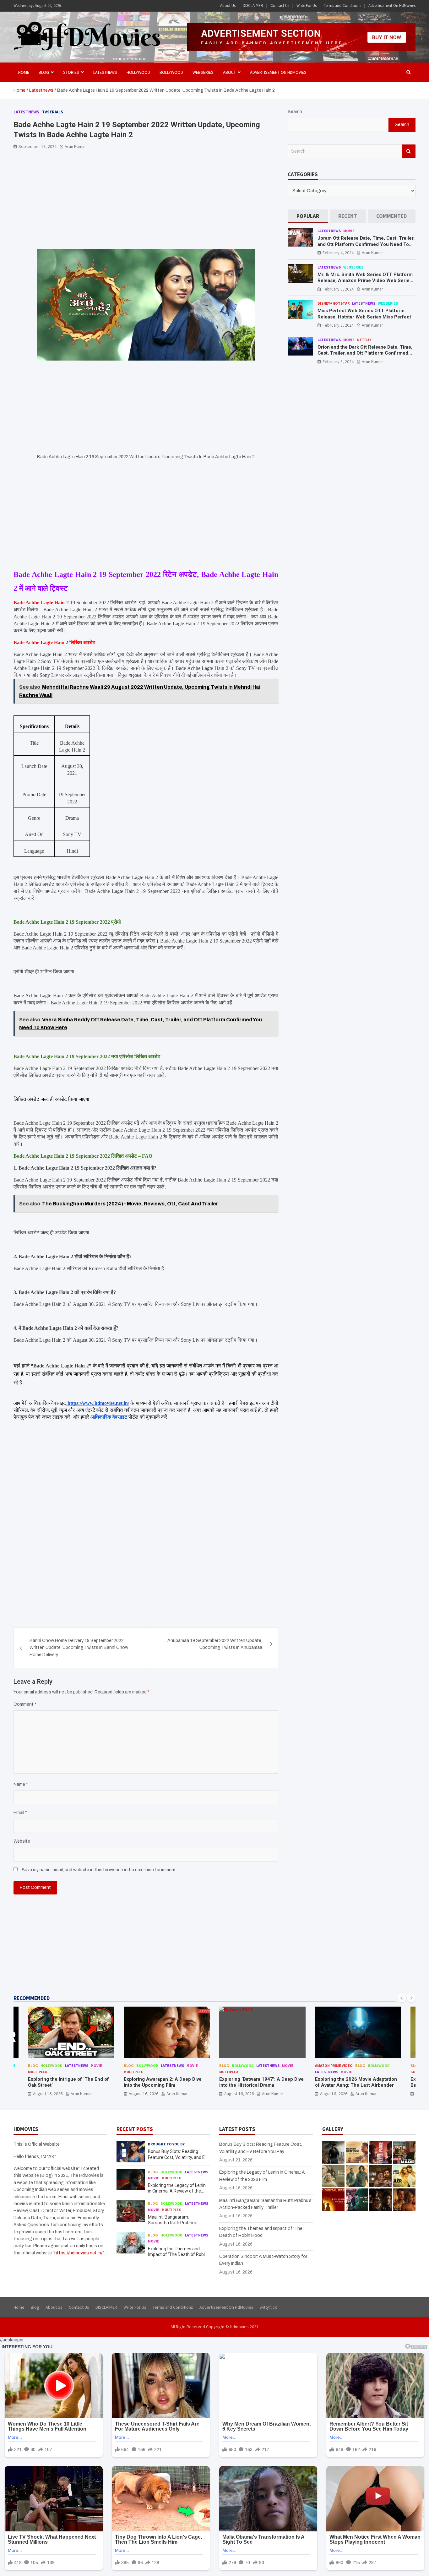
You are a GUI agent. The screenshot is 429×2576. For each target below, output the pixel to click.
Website (22, 1841)
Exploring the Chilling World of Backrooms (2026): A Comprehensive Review (357, 2085)
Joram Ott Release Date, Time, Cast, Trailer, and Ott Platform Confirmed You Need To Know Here (366, 244)
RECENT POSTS (135, 2129)
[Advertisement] (146, 202)
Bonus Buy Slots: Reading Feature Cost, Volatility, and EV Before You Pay (178, 2157)
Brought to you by (166, 2144)
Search (295, 112)
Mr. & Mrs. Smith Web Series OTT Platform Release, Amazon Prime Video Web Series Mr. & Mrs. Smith (365, 281)
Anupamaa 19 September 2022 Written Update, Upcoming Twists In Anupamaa (215, 1644)
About (229, 72)
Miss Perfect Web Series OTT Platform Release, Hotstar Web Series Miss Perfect (364, 314)
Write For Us (307, 5)
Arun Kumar (75, 146)
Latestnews (105, 72)
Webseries (203, 72)
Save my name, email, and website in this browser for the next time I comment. (99, 1870)
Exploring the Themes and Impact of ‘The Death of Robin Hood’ (178, 2254)
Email (20, 1813)
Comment (25, 1704)
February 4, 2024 (338, 253)
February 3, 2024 (338, 289)
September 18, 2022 (38, 146)
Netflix (364, 340)
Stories (71, 72)
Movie (349, 231)
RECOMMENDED (32, 1998)
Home (24, 72)
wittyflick (268, 2307)
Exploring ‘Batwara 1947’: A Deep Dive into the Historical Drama (166, 2082)
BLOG (44, 72)
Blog (33, 2065)
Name (21, 1784)
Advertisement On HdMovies (392, 5)
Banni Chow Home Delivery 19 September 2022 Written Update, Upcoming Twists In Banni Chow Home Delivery (79, 1648)
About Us (228, 5)
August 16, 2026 (48, 2094)
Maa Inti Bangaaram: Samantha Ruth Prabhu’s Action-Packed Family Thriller (177, 2223)
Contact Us (280, 5)
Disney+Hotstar (334, 303)
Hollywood (138, 72)
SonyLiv (322, 2072)
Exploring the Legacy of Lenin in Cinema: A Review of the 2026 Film (177, 2191)
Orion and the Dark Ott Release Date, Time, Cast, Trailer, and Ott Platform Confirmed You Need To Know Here (365, 353)
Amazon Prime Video (238, 2065)
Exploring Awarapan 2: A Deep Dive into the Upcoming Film (67, 2082)
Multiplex (38, 2072)
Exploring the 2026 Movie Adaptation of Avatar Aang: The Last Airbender (261, 2082)
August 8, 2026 (238, 2094)
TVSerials (52, 112)
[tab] (308, 216)
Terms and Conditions (342, 5)
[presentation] (402, 1998)
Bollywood (171, 72)
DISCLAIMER (253, 5)
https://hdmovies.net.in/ (78, 2253)
